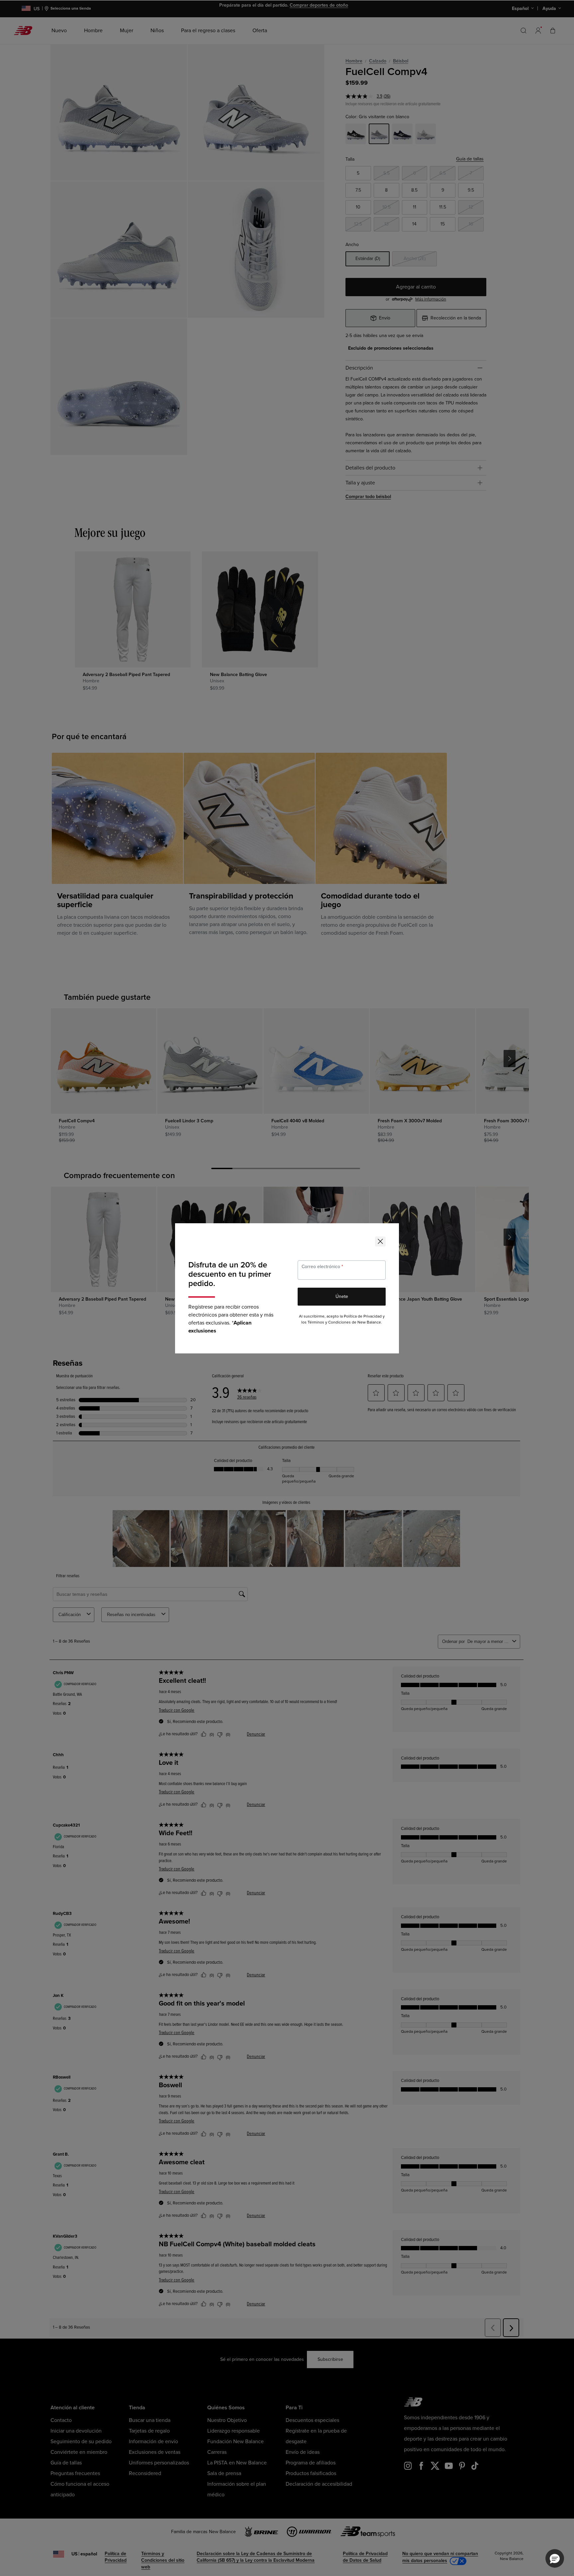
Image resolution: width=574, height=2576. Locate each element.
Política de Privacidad (363, 1316)
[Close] (380, 1242)
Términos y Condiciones (329, 1322)
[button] (555, 2558)
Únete (342, 1296)
